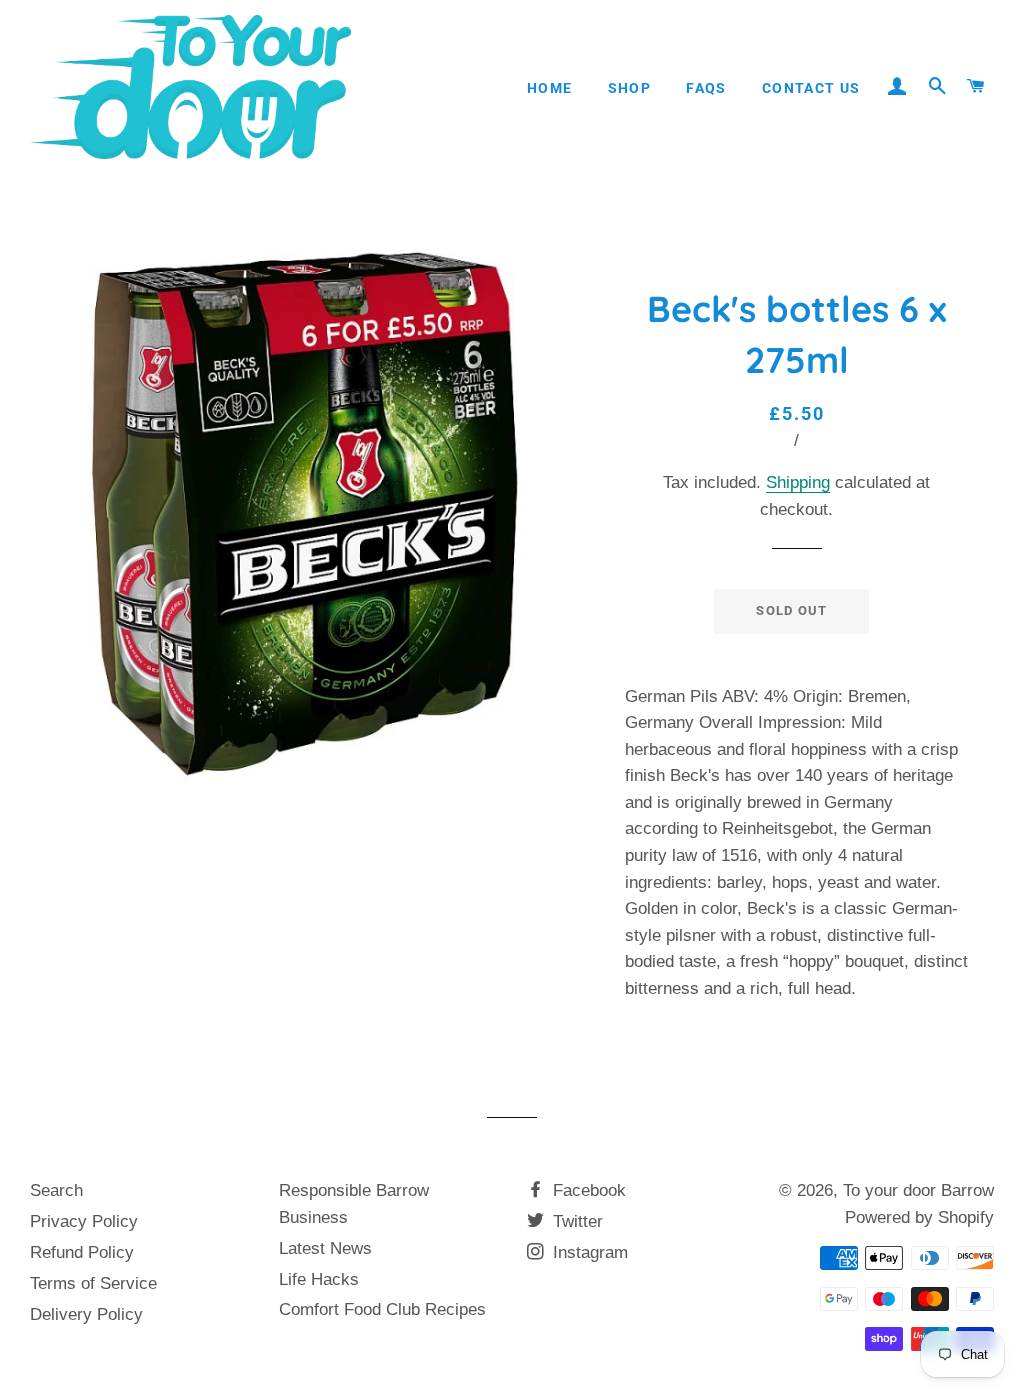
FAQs (706, 88)
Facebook (587, 1190)
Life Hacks (319, 1279)
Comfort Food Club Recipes (382, 1309)
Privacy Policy (84, 1221)
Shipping (798, 482)
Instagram (588, 1252)
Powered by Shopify (919, 1217)
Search (56, 1190)
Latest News (325, 1248)
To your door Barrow (918, 1190)
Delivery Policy (86, 1314)
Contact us (811, 88)
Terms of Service (93, 1283)
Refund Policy (82, 1252)
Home (550, 88)
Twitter (575, 1221)
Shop (630, 88)
